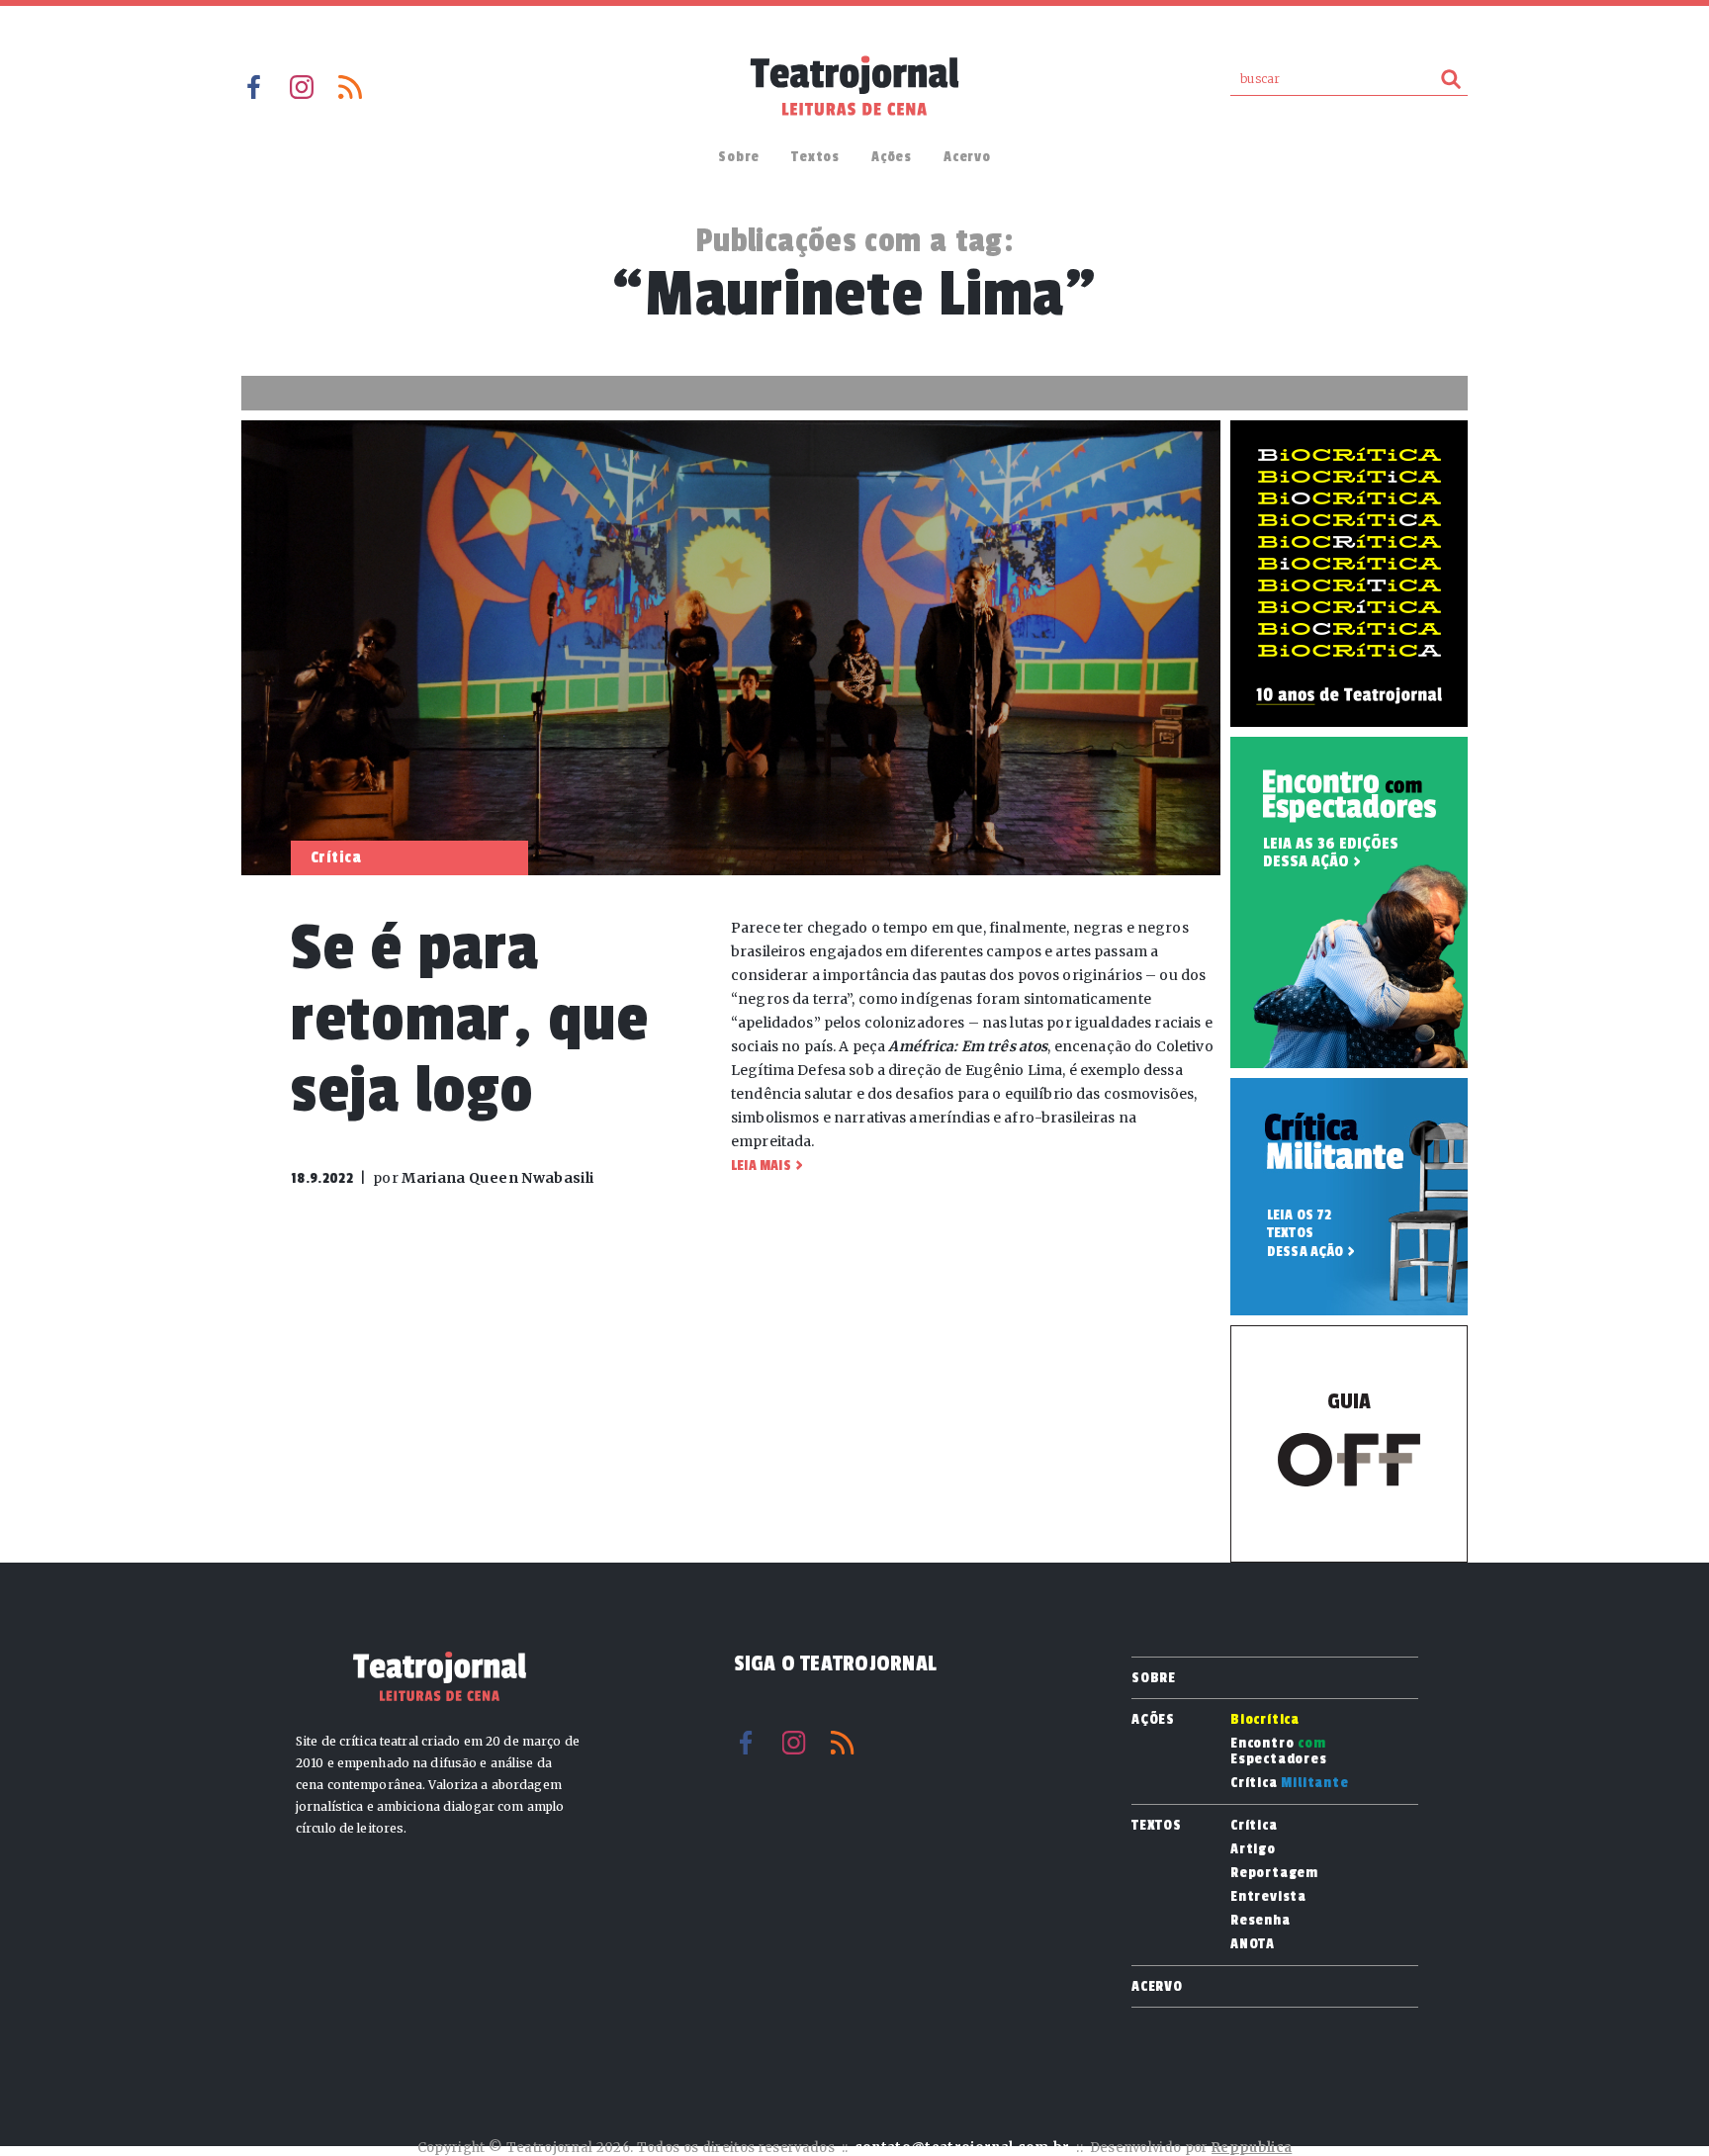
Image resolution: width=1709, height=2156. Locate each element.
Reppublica (1252, 2148)
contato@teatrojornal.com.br (962, 2148)
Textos (815, 157)
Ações (892, 157)
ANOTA (1253, 1944)
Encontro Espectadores (1279, 1752)
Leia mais (761, 1166)
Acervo (967, 157)
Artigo (1253, 1849)
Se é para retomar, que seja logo (470, 1019)
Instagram (302, 87)
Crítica (1290, 1783)
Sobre (739, 157)
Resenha (1260, 1921)
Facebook (253, 87)
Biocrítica (1265, 1720)
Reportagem (1274, 1873)
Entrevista (1268, 1897)
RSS (350, 87)
